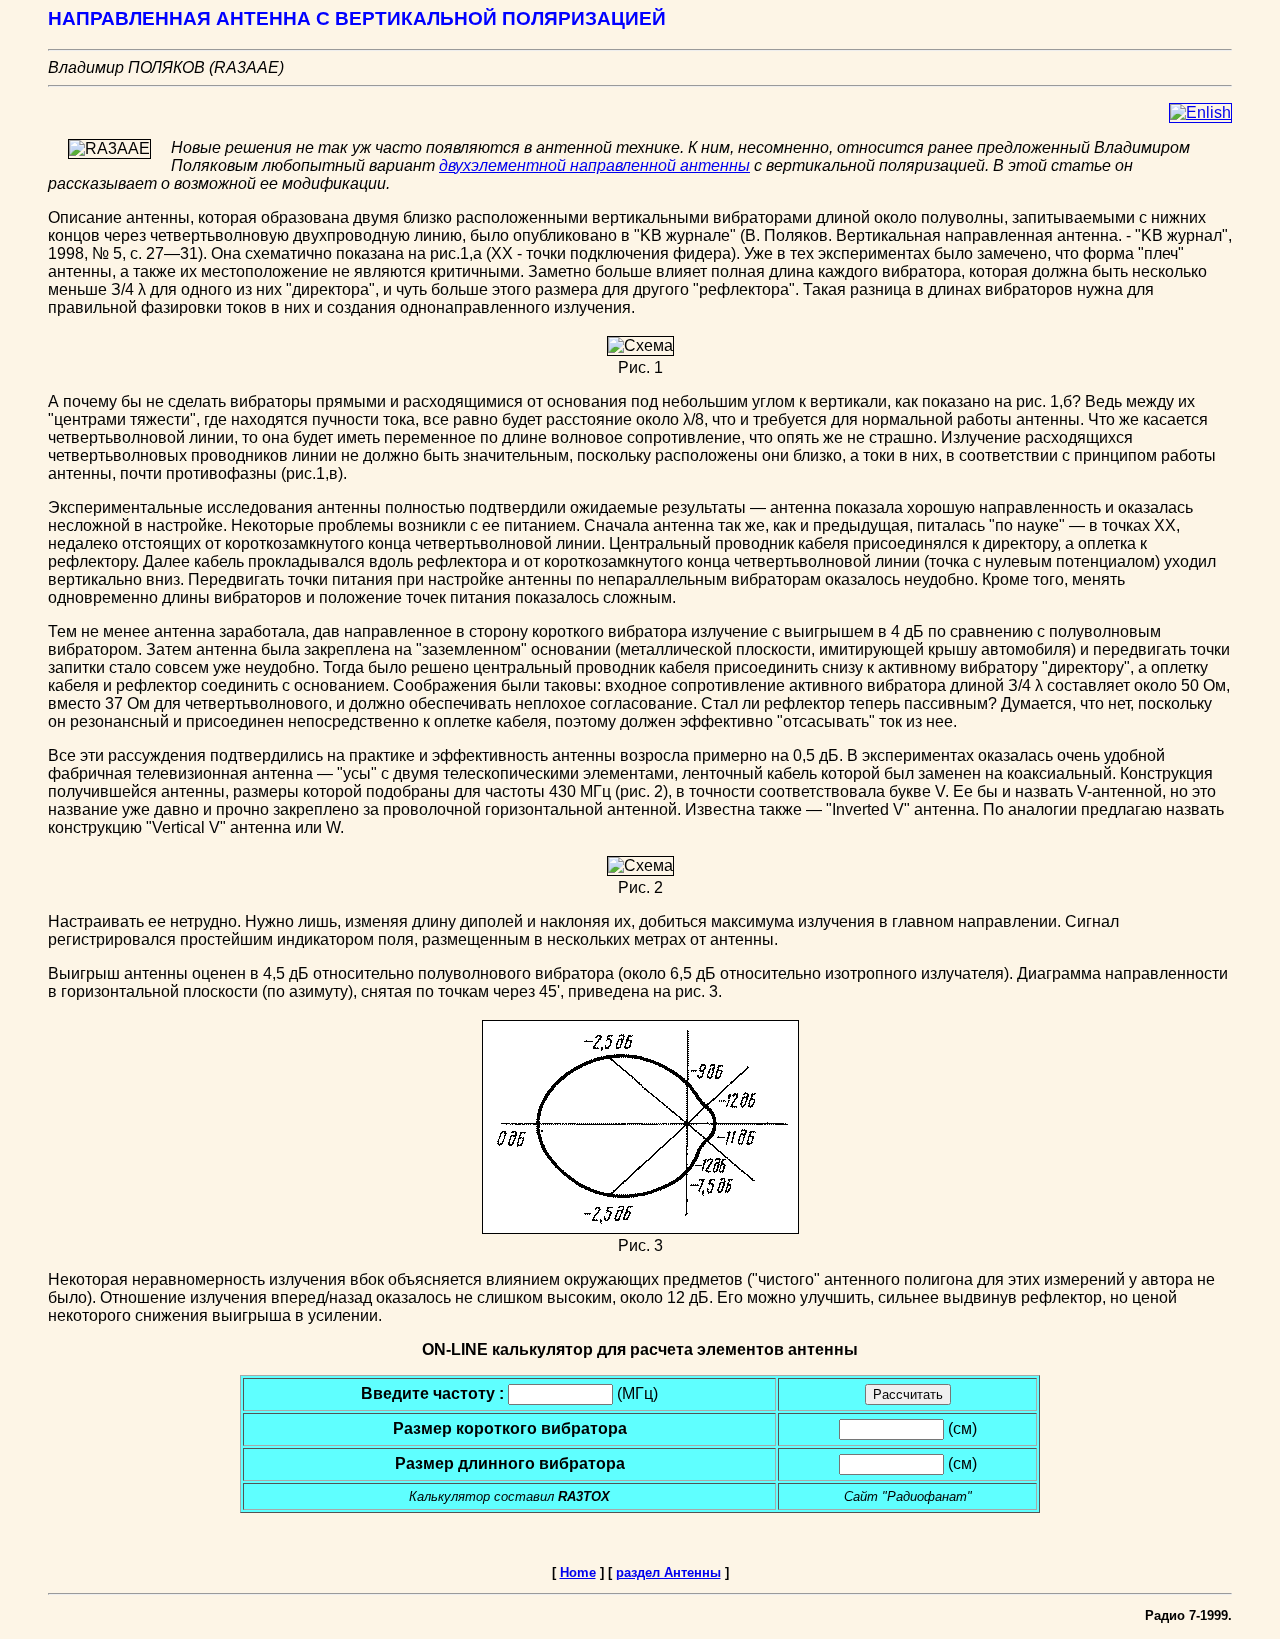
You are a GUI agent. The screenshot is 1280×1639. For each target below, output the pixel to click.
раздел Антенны (668, 1572)
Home (578, 1572)
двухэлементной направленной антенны (594, 165)
